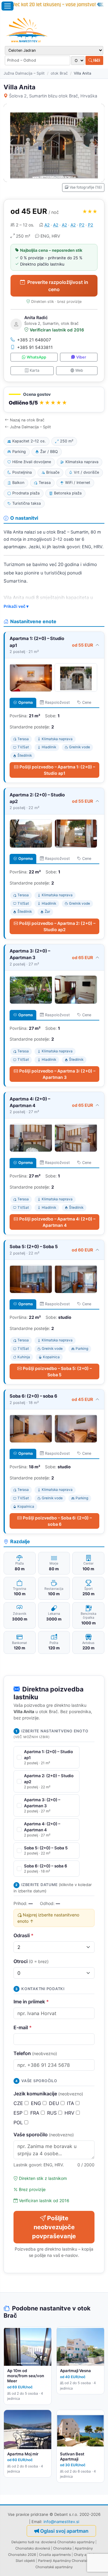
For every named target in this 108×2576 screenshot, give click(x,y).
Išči (96, 60)
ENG (37, 2103)
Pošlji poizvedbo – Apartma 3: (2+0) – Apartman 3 (57, 1074)
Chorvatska (62, 2548)
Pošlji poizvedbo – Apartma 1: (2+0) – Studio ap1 (57, 770)
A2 (47, 225)
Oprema (25, 702)
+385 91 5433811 (35, 347)
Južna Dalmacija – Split (24, 73)
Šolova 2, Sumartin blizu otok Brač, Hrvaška (53, 96)
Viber (81, 357)
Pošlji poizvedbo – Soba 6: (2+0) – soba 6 (57, 1521)
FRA (36, 2113)
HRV (70, 2113)
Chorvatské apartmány (54, 2567)
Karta (34, 370)
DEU (55, 2103)
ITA (71, 2103)
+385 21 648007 (34, 340)
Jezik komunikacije (48, 2094)
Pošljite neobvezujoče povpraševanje (54, 2227)
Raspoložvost (57, 702)
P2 (82, 225)
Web (79, 370)
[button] (54, 400)
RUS (53, 2113)
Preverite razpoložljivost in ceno (58, 286)
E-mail (23, 2027)
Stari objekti (25, 2561)
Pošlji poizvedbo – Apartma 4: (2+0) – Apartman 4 (57, 1222)
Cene (87, 702)
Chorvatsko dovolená (33, 2548)
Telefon (35, 2053)
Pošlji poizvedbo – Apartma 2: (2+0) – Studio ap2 (57, 926)
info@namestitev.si (61, 2522)
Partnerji (45, 2561)
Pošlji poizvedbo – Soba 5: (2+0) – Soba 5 (57, 1371)
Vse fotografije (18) (86, 187)
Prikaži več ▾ (16, 606)
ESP (19, 2113)
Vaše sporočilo (44, 2134)
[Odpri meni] (7, 6)
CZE (19, 2103)
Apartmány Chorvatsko (72, 2561)
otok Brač (59, 73)
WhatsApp (36, 357)
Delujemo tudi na (25, 2542)
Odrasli (24, 1935)
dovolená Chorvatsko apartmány (68, 2542)
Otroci (31, 1961)
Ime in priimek (31, 2002)
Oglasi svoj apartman (64, 2531)
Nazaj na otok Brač (27, 420)
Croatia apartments (55, 2555)
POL (19, 2122)
